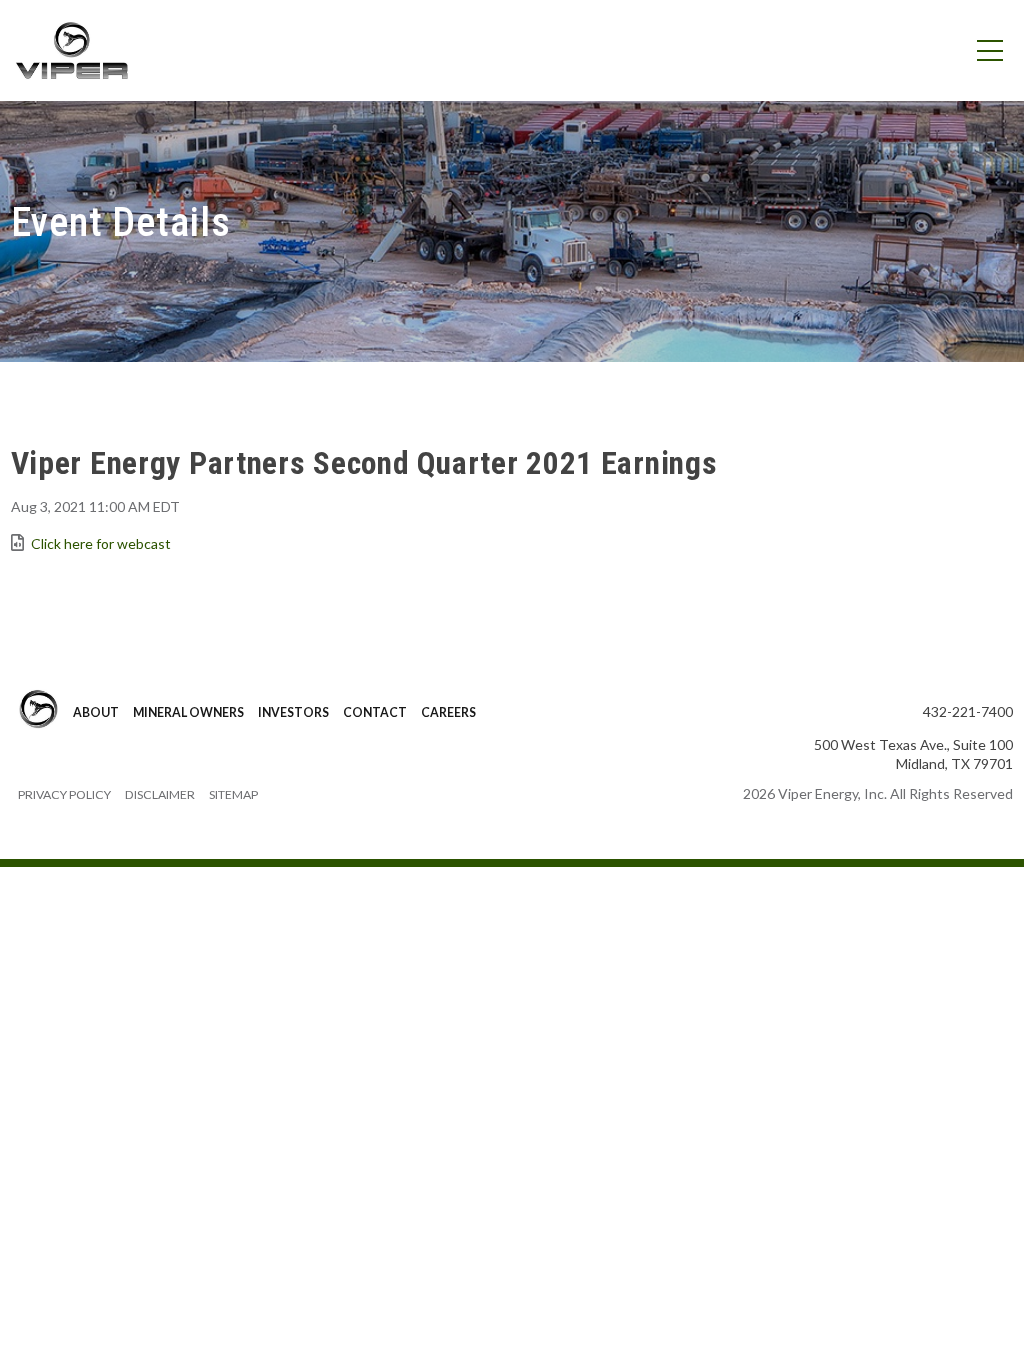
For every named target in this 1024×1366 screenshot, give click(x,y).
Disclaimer (160, 794)
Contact (375, 712)
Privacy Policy (64, 794)
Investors (293, 712)
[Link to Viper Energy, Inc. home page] (71, 48)
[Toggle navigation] (989, 51)
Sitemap (233, 794)
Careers (448, 712)
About (96, 712)
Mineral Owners (188, 712)
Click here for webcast (101, 543)
